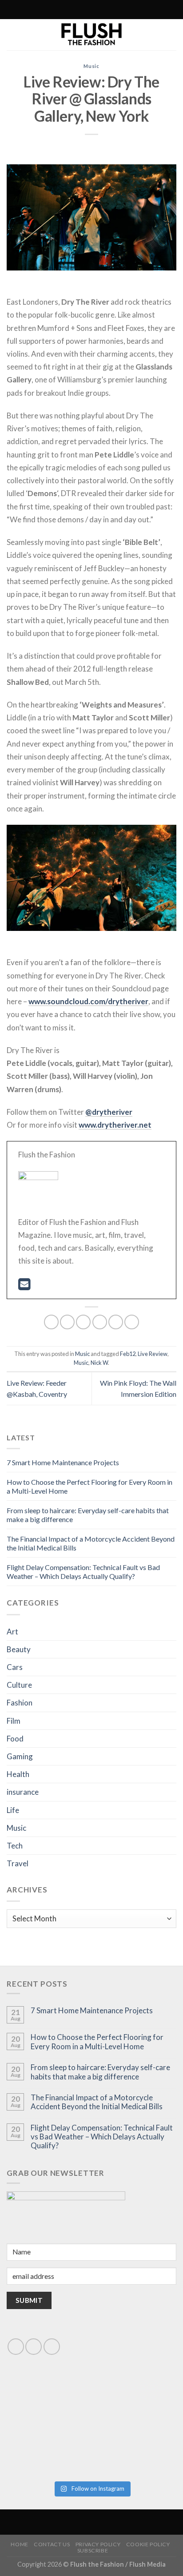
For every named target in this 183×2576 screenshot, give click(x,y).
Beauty (19, 1649)
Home (19, 2544)
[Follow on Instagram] (64, 10)
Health (18, 1774)
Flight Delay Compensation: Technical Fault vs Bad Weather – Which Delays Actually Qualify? (83, 1572)
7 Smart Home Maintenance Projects (63, 1462)
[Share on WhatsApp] (51, 1322)
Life (13, 1810)
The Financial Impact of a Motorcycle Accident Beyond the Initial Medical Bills (97, 2102)
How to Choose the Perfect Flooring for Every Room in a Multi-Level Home (97, 2042)
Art (12, 1632)
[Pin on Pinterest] (116, 1322)
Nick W (99, 1363)
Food (15, 1739)
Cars (15, 1667)
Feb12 (128, 1354)
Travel (18, 1863)
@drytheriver (109, 1112)
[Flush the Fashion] (91, 35)
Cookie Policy (148, 2544)
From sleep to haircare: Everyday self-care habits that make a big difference (100, 2072)
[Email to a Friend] (100, 1322)
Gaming (20, 1756)
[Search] (52, 10)
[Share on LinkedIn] (132, 1322)
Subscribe (93, 2550)
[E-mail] (24, 1286)
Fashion (20, 1703)
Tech (15, 1846)
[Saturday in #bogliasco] (134, 2402)
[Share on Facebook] (67, 1322)
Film (14, 1721)
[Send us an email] (34, 2347)
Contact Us (52, 2544)
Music (91, 66)
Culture (19, 1685)
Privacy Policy (98, 2544)
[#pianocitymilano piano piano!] (49, 2402)
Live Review (153, 1354)
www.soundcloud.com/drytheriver (88, 1001)
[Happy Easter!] (49, 2450)
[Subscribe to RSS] (72, 10)
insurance (23, 1792)
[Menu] (129, 10)
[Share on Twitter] (83, 1322)
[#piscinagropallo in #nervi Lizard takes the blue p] (134, 2450)
